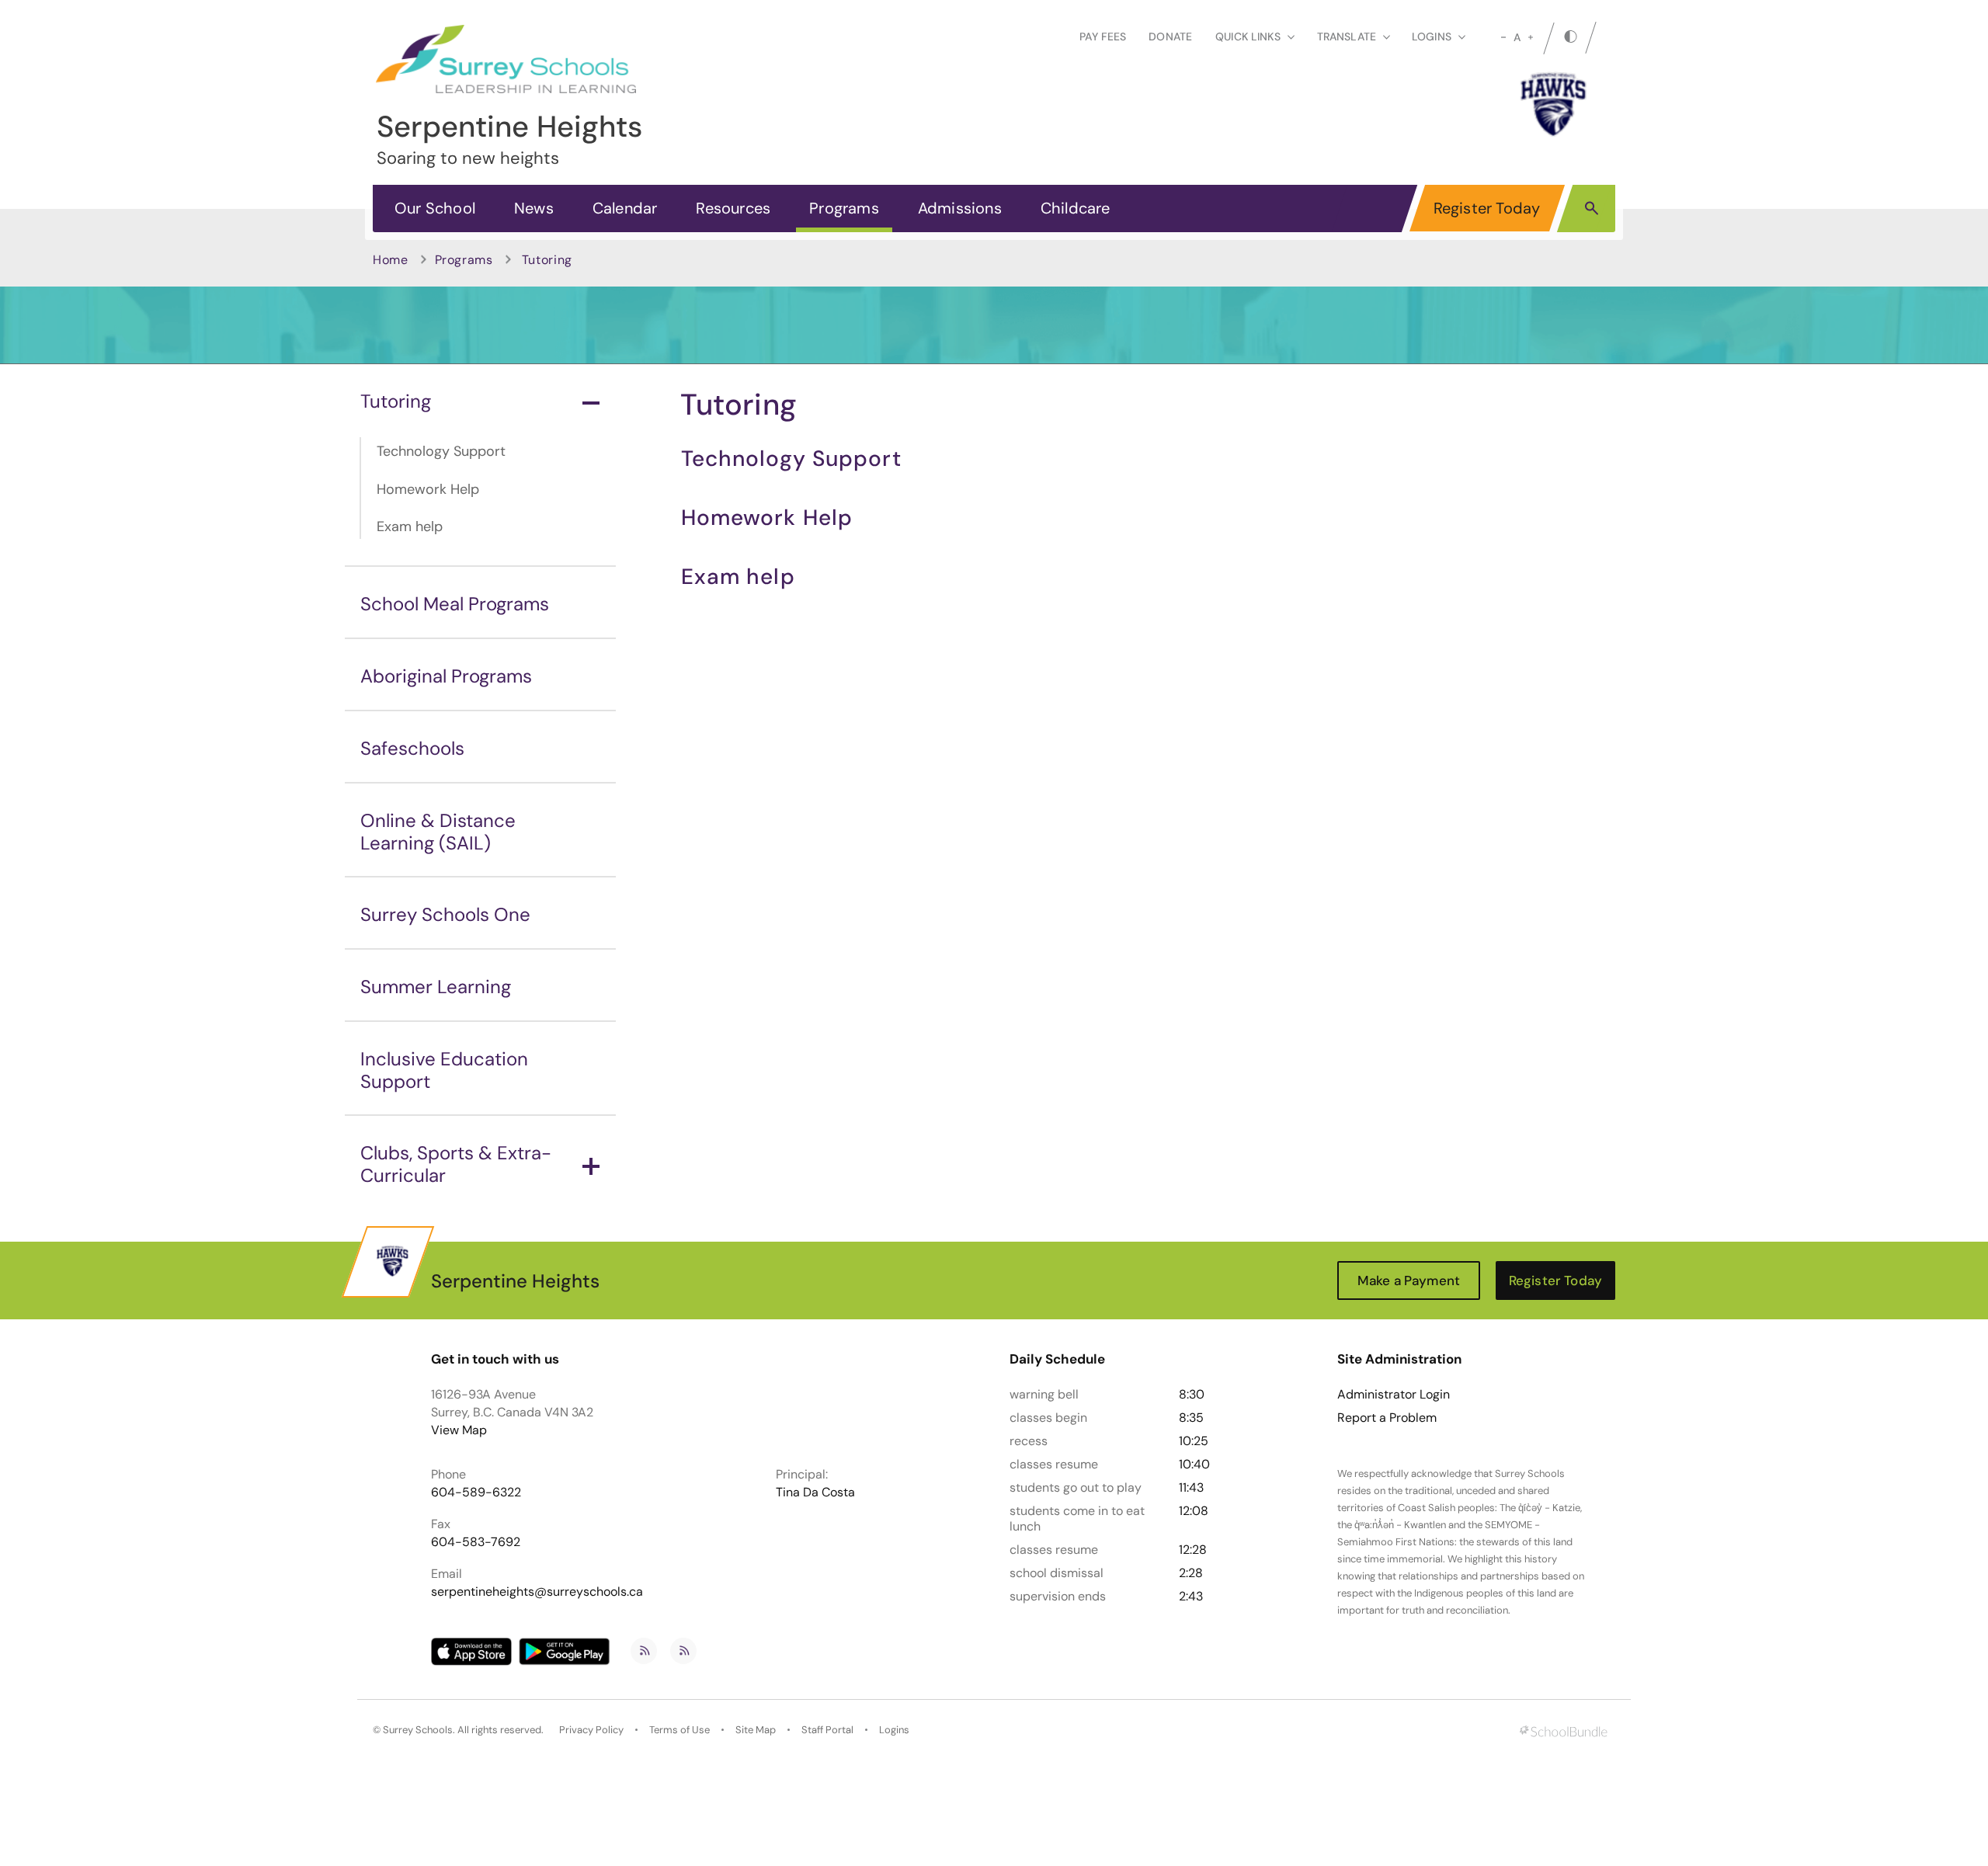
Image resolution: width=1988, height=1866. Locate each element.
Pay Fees (1103, 36)
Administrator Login (1394, 1395)
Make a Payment (1409, 1280)
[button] (1592, 207)
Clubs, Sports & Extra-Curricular (456, 1164)
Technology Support (441, 451)
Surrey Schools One (445, 914)
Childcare (1076, 208)
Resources (733, 208)
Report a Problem (1387, 1418)
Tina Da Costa (815, 1492)
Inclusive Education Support (444, 1070)
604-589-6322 (476, 1492)
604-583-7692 (476, 1542)
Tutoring (396, 401)
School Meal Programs (455, 604)
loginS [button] (1432, 36)
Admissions (960, 208)
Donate (1170, 36)
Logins (894, 1730)
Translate (1347, 36)
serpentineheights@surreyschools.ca (537, 1591)
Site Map (756, 1730)
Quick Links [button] (1248, 36)
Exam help (410, 526)
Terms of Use (679, 1730)
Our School (435, 208)
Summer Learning (436, 987)
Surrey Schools (418, 1730)
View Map (459, 1430)
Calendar (625, 208)
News (534, 208)
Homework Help (428, 489)
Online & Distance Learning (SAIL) (438, 832)
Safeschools (412, 748)
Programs (844, 208)
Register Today (1487, 208)
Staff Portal (827, 1730)
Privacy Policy (591, 1730)
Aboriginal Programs (446, 676)
